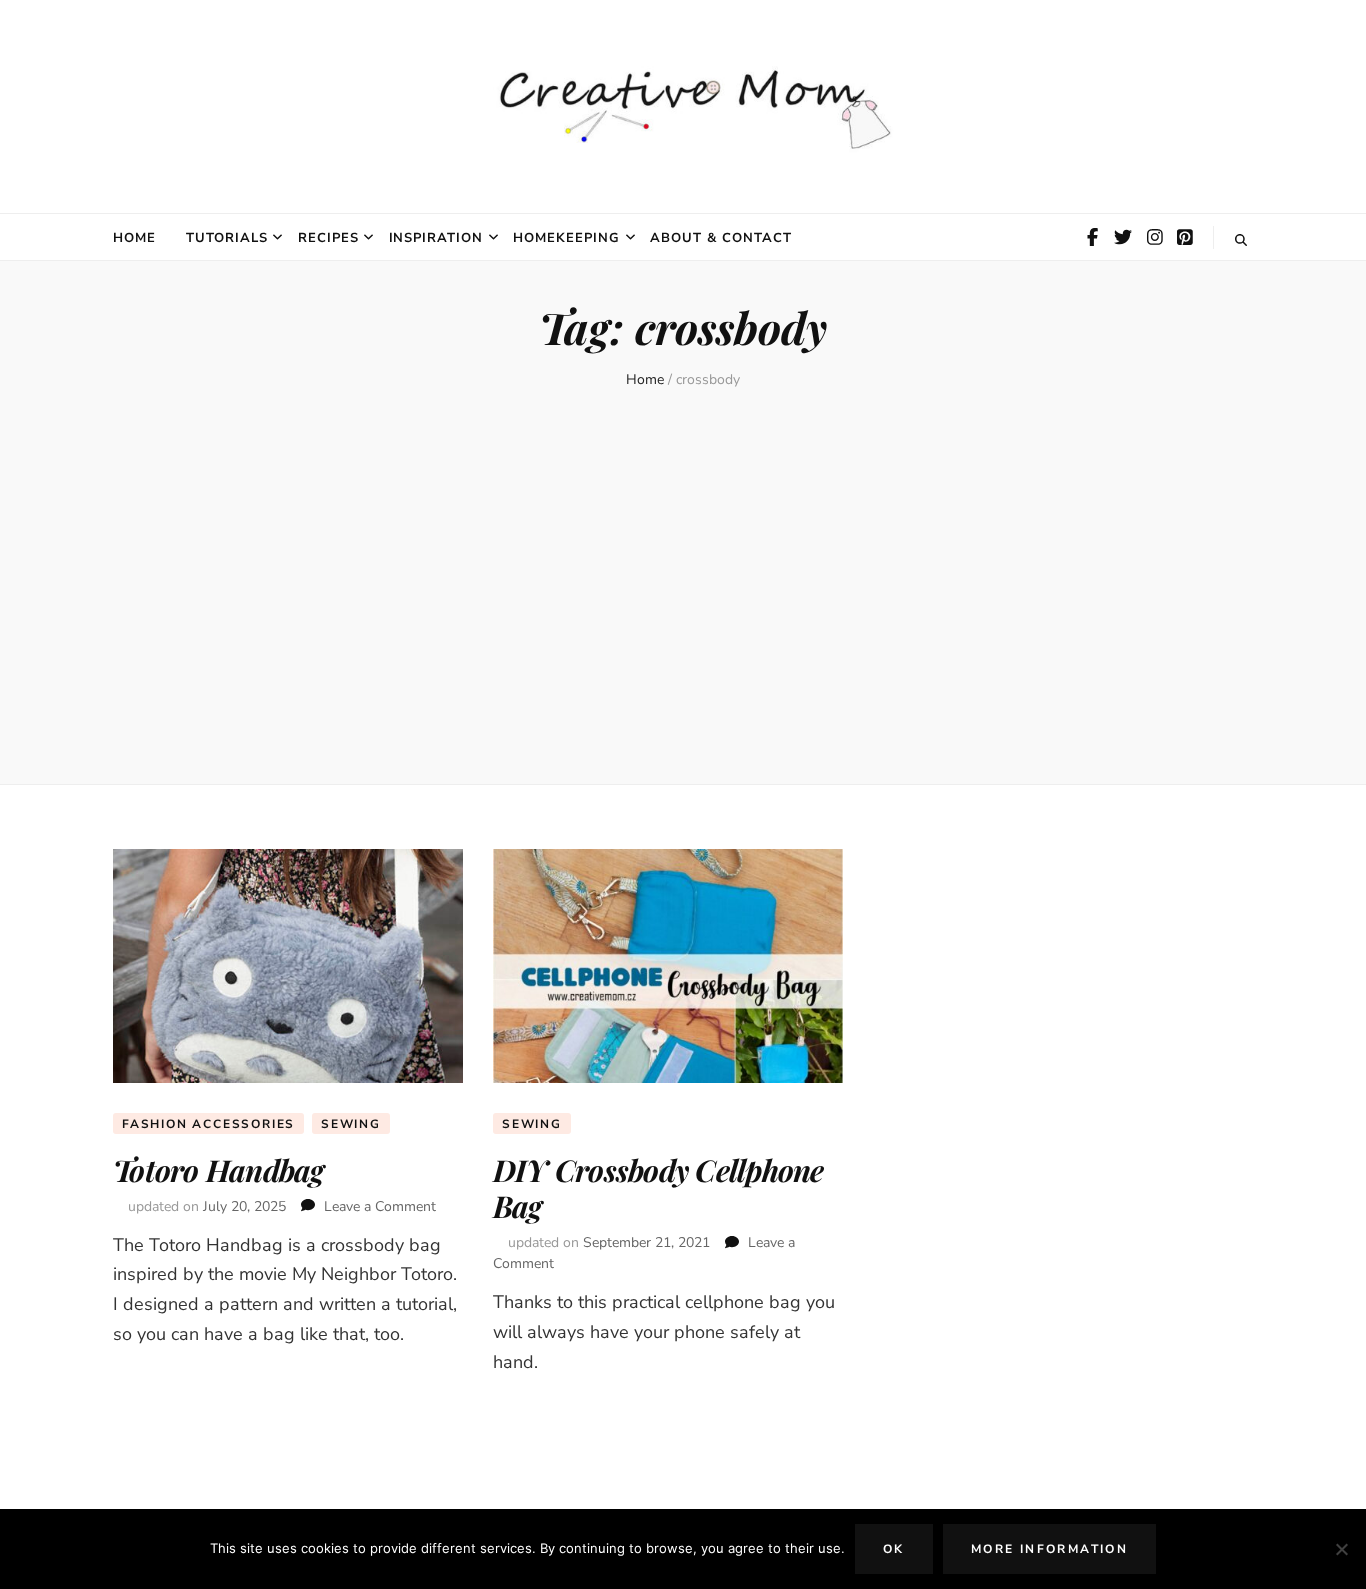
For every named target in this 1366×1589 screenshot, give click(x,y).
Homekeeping (566, 238)
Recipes (328, 238)
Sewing (351, 1124)
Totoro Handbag (218, 1170)
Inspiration (436, 238)
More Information (1049, 1549)
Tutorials (227, 238)
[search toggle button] (1241, 240)
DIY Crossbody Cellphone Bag (658, 1188)
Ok (894, 1549)
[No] (1341, 1549)
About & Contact (721, 238)
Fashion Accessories (208, 1124)
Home (134, 238)
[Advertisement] (683, 594)
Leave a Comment (380, 1206)
